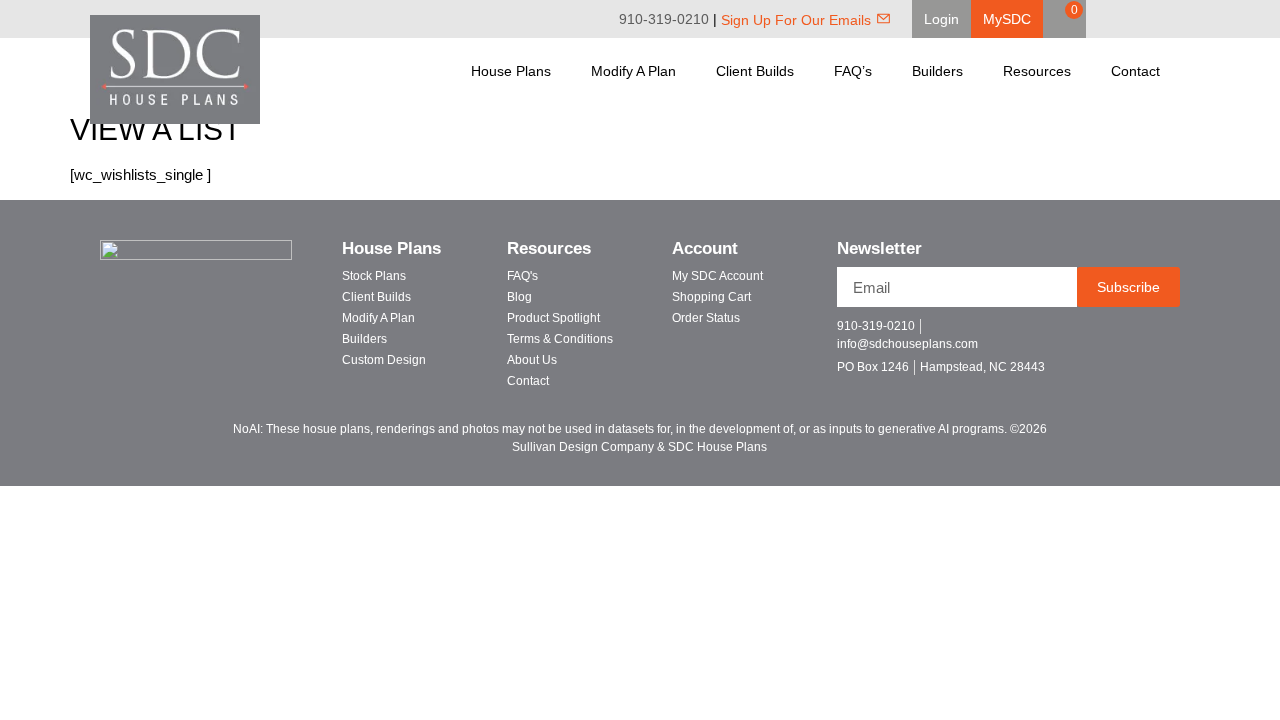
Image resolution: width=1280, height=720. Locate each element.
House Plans (511, 71)
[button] (941, 19)
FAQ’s (853, 71)
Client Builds (755, 71)
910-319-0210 (664, 19)
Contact (1135, 71)
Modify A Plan (633, 71)
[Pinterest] (1148, 19)
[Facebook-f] (1084, 334)
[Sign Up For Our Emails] (883, 18)
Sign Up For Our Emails (796, 20)
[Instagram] (1176, 19)
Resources (1037, 71)
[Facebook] (1120, 19)
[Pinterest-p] (1154, 334)
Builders (937, 71)
